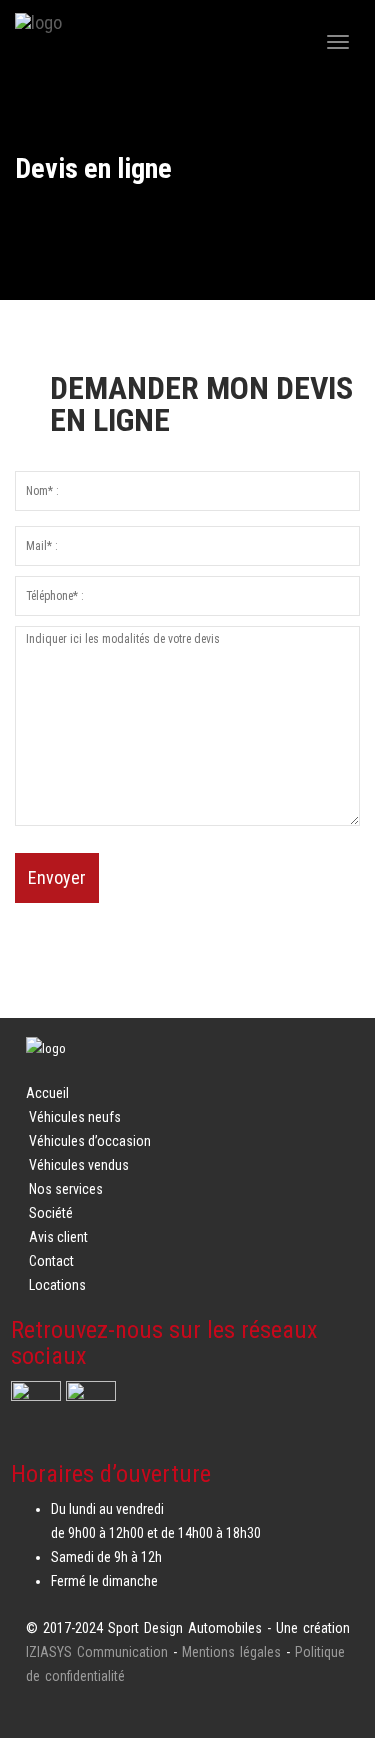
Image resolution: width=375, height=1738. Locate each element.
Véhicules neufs (75, 1117)
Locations (57, 1285)
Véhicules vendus (79, 1165)
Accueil (47, 1093)
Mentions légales (231, 1652)
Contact (51, 1261)
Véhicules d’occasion (90, 1141)
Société (51, 1213)
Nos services (66, 1189)
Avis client (58, 1237)
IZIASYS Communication (97, 1652)
